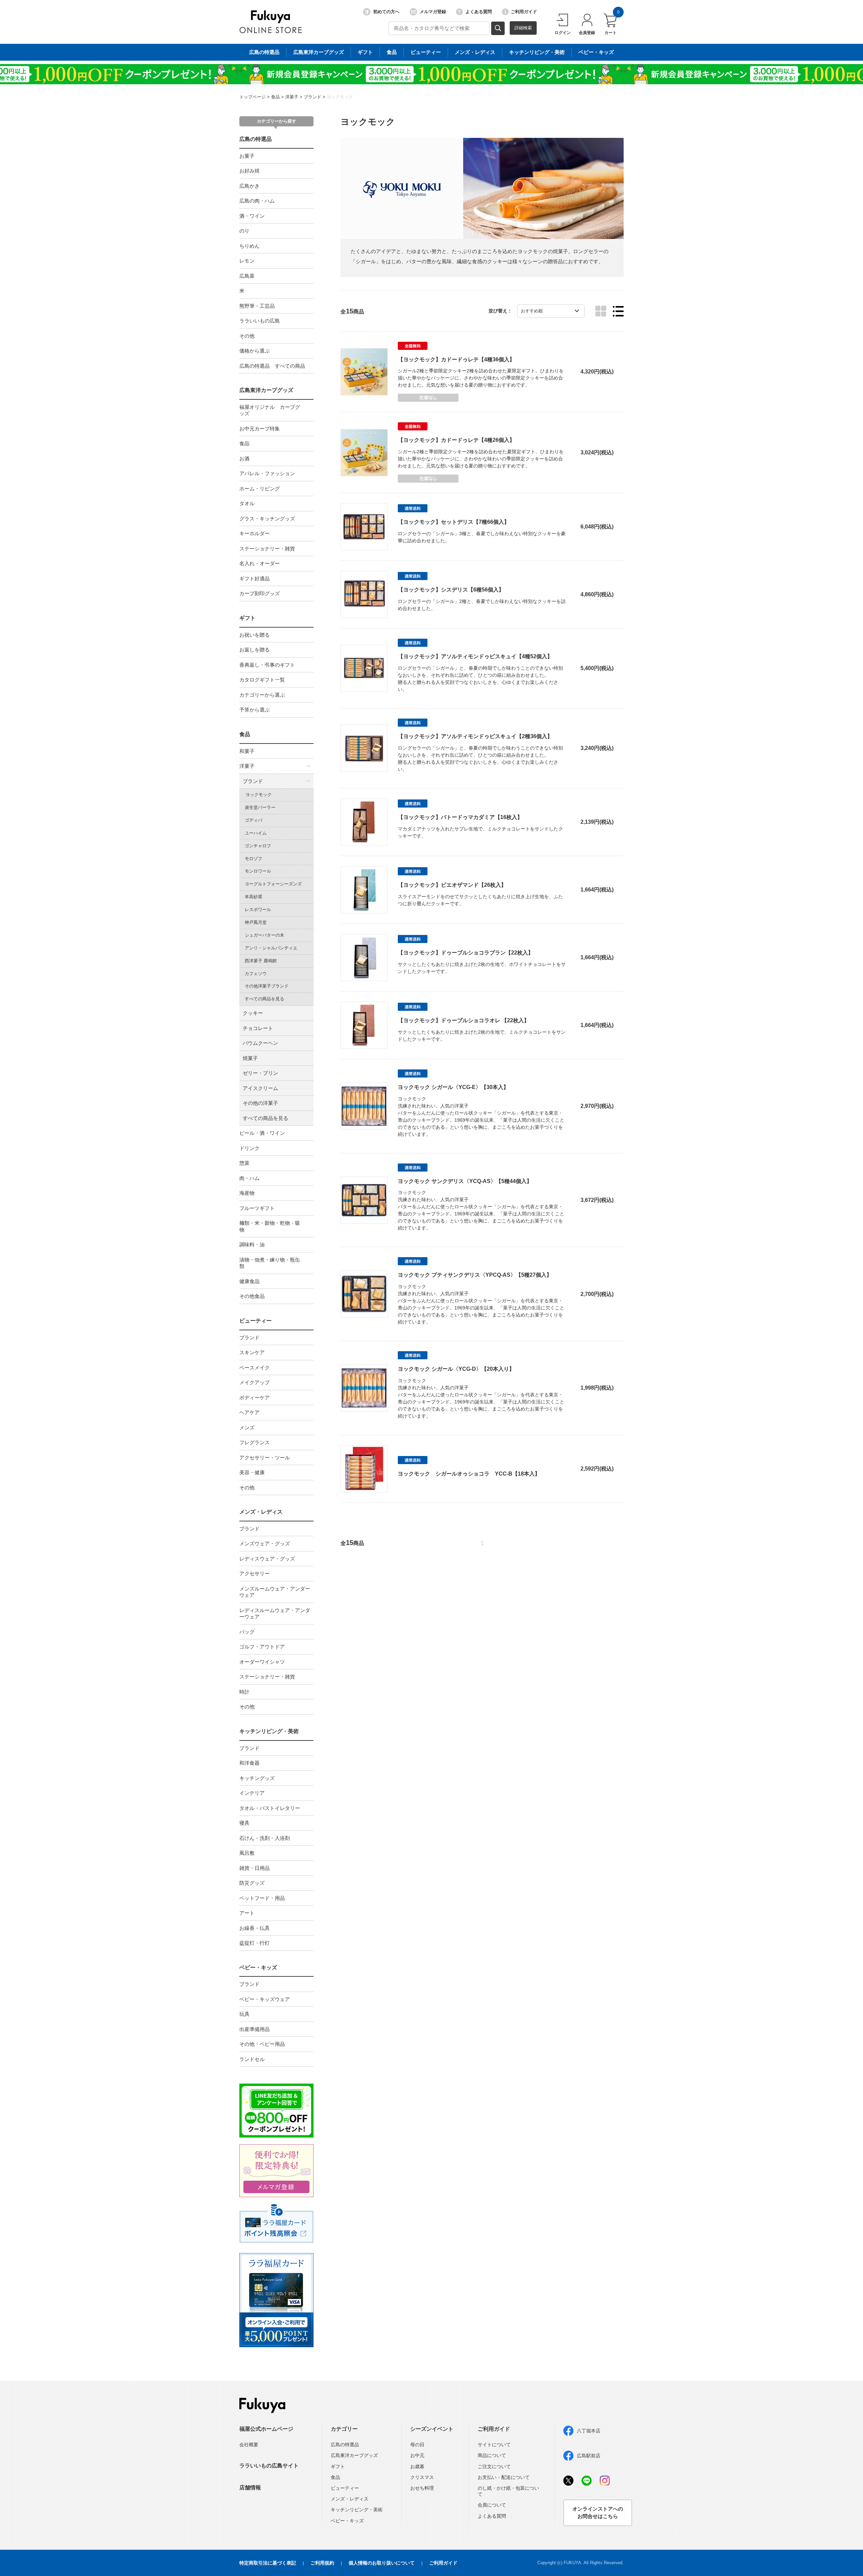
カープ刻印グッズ (260, 593)
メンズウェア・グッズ (265, 1543)
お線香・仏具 (255, 1928)
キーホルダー (255, 533)
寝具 (244, 1823)
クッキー (253, 1013)
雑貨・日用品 (255, 1868)
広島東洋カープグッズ (319, 52)
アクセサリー (255, 1573)
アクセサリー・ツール (265, 1458)
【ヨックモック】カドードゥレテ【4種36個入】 (456, 359)
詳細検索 (523, 28)
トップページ (252, 97)
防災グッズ (252, 1883)
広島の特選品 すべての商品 (272, 366)
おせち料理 (422, 2488)
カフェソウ (256, 974)
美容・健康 (252, 1472)
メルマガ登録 (433, 12)
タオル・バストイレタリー (270, 1808)
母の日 (417, 2445)
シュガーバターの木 (264, 935)
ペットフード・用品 (262, 1898)
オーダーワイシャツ (262, 1662)
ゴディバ (254, 820)
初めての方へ (386, 12)
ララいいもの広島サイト (269, 2466)
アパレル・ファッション (267, 473)
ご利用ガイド (524, 12)
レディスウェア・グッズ (267, 1559)
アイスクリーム (260, 1088)
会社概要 (249, 2445)
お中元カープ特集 (260, 429)
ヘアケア (249, 1412)
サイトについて (494, 2445)
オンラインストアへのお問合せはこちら (598, 2513)
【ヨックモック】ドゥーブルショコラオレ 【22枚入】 (464, 1020)
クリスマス (422, 2477)
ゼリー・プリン (260, 1073)
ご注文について (494, 2466)
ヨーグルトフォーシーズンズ (273, 884)
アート (247, 1913)
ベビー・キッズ (596, 52)
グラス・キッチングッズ (267, 519)
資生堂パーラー (260, 807)
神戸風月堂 (256, 922)
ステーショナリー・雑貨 (267, 549)
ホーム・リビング (260, 489)
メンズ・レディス (475, 52)
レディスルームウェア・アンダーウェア (275, 1614)
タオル (247, 503)
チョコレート (258, 1028)
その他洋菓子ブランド (267, 986)
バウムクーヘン (260, 1043)
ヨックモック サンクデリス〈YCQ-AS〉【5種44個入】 (465, 1181)
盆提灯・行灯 (255, 1943)
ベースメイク (255, 1368)
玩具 (244, 2014)
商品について (492, 2455)
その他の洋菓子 (260, 1103)
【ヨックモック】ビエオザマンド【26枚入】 (452, 885)
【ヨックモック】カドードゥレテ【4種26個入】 (456, 440)
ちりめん (249, 246)
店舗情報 (250, 2488)
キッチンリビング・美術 (537, 52)
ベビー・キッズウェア (265, 1999)
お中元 (417, 2455)
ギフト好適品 (255, 579)
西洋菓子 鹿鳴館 (261, 961)
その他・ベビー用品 (262, 2044)
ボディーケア (255, 1398)
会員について (492, 2505)
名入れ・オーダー (260, 563)
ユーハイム (256, 833)
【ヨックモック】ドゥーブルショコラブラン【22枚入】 (466, 953)
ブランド (313, 97)
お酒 (244, 459)
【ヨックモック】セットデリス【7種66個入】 (454, 522)
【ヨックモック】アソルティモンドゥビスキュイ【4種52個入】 (475, 656)
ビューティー (426, 52)
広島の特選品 (264, 52)
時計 (244, 1692)
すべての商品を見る (264, 999)
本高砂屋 (254, 897)
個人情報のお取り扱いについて (382, 2563)
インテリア (252, 1793)
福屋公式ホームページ (266, 2429)
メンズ (247, 1428)
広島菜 (247, 276)
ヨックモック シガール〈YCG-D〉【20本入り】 (456, 1369)
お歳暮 (417, 2466)
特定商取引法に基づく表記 (268, 2563)
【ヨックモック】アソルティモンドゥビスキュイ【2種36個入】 (475, 736)
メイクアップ (255, 1382)
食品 (392, 52)
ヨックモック (340, 97)
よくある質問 (479, 12)
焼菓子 (250, 1058)
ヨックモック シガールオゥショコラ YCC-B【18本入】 (469, 1474)
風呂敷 (247, 1853)
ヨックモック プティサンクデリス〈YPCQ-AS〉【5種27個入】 (475, 1275)
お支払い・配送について (504, 2477)
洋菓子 (292, 97)
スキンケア (252, 1352)
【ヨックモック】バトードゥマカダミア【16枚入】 (460, 817)
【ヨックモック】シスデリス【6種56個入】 (451, 590)
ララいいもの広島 (260, 321)
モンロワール (258, 871)
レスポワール (258, 910)
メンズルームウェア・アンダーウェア (275, 1592)
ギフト (365, 52)
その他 (247, 336)
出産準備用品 (255, 2029)
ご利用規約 (322, 2563)
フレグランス (255, 1442)
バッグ (247, 1632)
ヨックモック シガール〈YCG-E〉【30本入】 (453, 1087)
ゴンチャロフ (258, 846)
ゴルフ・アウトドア (262, 1647)
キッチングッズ (257, 1778)
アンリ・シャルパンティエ (271, 948)
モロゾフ (254, 859)
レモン (247, 261)
